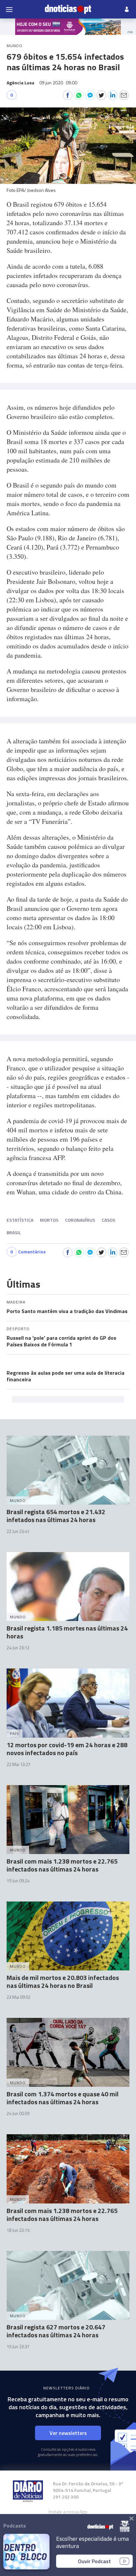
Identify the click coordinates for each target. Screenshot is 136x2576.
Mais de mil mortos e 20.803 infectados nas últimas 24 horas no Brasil (63, 1981)
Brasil (14, 1232)
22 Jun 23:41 (18, 1531)
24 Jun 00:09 (18, 2113)
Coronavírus (80, 1220)
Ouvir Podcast (94, 2561)
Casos (108, 1220)
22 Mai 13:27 (18, 1764)
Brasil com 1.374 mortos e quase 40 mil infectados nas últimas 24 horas (63, 2098)
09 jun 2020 (58, 83)
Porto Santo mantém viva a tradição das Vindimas (67, 1311)
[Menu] (9, 9)
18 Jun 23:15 (18, 2230)
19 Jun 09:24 (18, 1881)
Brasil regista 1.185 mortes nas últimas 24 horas (67, 1632)
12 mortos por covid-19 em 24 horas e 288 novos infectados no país (67, 1749)
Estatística (20, 1220)
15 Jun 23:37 (18, 2347)
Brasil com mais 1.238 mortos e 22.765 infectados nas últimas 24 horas (62, 1865)
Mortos (49, 1220)
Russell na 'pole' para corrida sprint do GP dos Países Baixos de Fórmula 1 (61, 1341)
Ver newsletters (68, 2433)
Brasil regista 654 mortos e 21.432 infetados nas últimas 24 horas (56, 1516)
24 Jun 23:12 (18, 1648)
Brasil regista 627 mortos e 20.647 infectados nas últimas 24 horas (56, 2331)
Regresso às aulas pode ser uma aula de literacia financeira (66, 1376)
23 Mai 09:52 (18, 1997)
